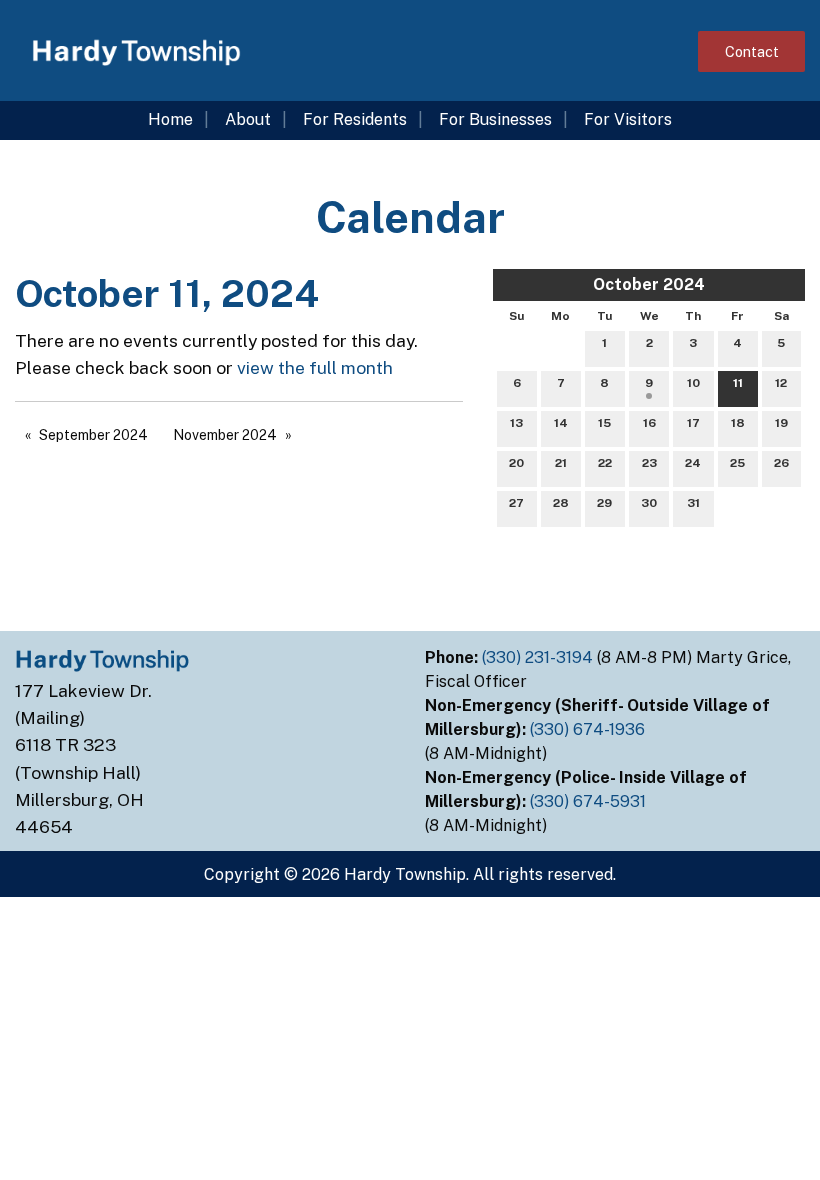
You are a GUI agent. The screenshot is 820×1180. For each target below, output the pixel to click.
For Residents (355, 119)
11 (738, 383)
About (248, 119)
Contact (752, 51)
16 (649, 423)
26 (781, 463)
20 (516, 463)
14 (561, 423)
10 (693, 383)
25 (737, 463)
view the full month (315, 367)
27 (516, 503)
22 (605, 463)
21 (561, 463)
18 (738, 423)
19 (781, 423)
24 (693, 463)
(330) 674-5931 (590, 801)
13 (516, 423)
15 (604, 423)
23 (649, 463)
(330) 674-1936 (589, 729)
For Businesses (495, 119)
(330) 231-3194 (539, 657)
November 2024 (225, 435)
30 (649, 503)
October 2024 (649, 284)
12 (781, 383)
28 (561, 503)
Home (170, 119)
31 (693, 503)
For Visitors (628, 119)
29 (604, 503)
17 (693, 423)
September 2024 (93, 435)
